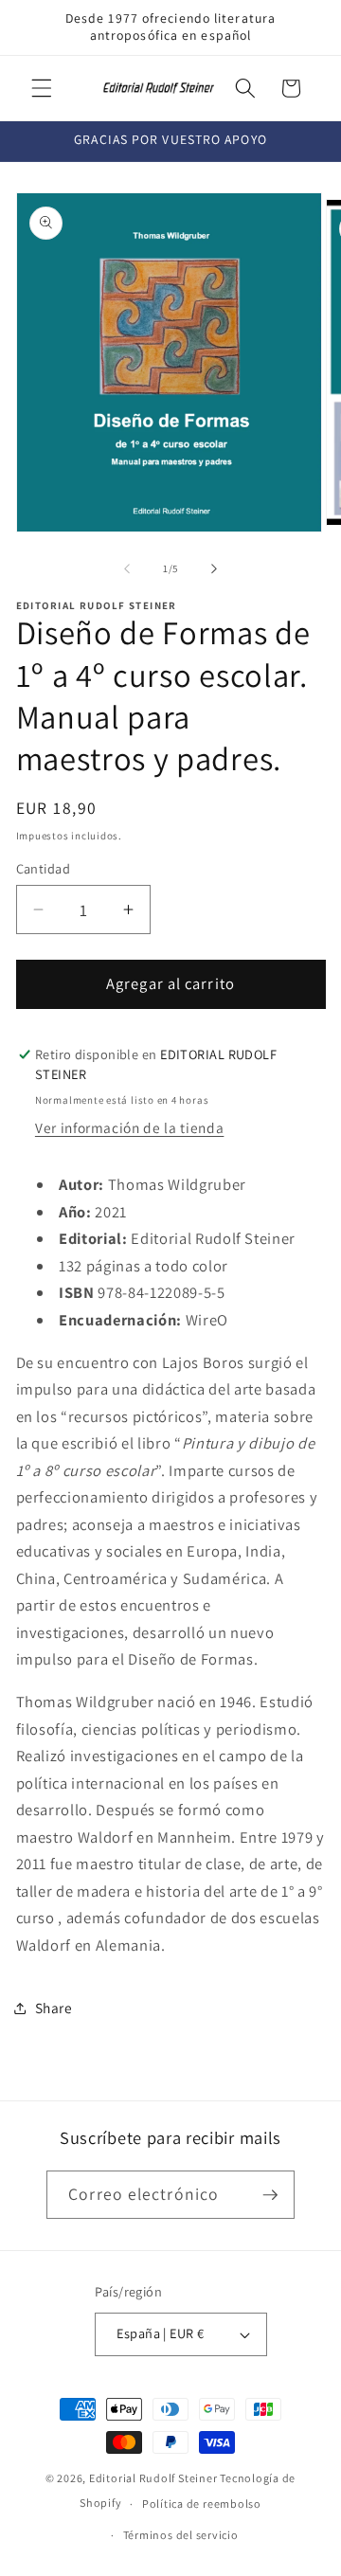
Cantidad (44, 868)
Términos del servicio (181, 2535)
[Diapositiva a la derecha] (214, 568)
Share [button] (54, 2008)
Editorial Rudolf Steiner (153, 2478)
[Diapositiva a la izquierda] (127, 568)
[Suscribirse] (270, 2195)
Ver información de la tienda (129, 1127)
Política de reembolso (202, 2504)
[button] (42, 88)
